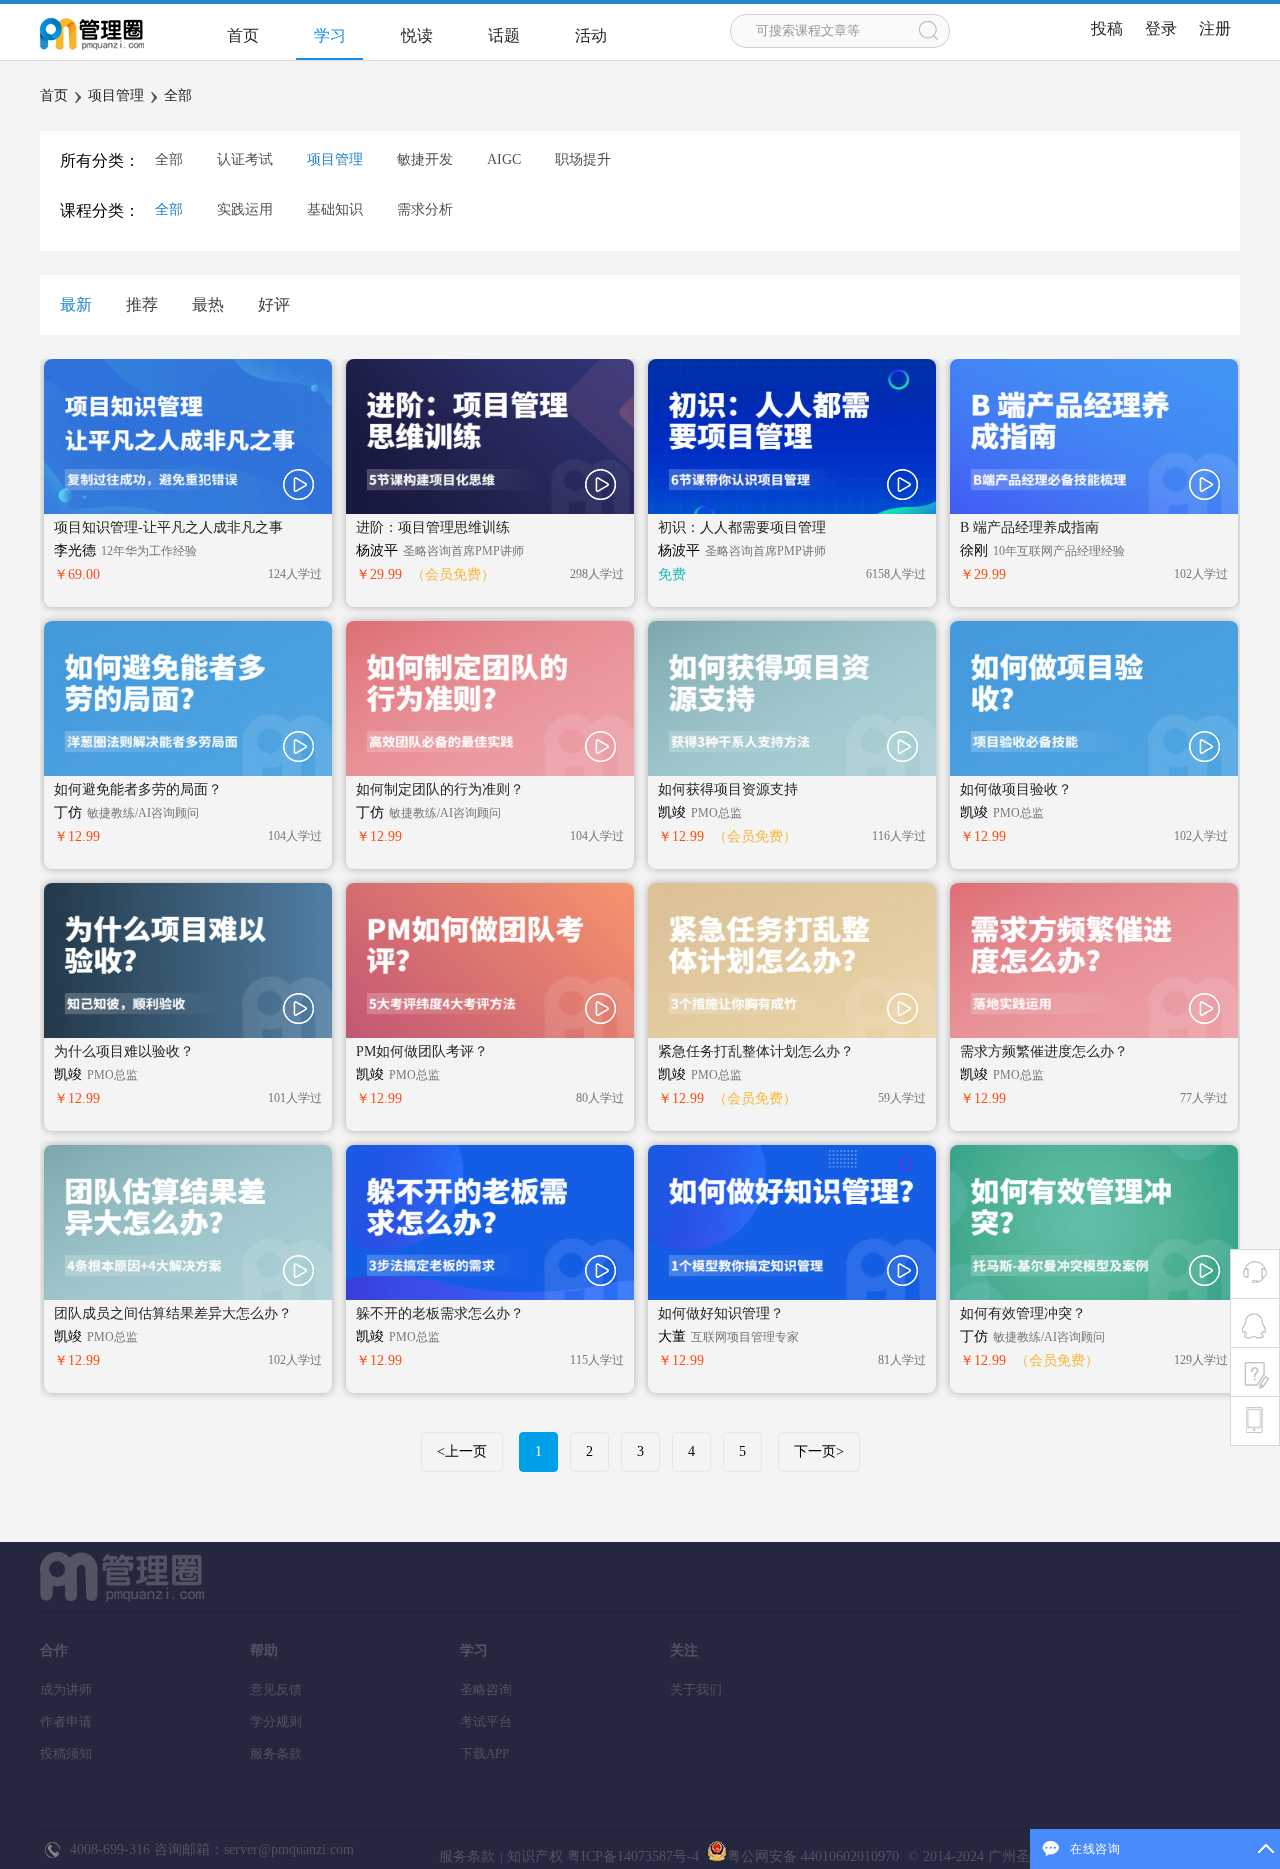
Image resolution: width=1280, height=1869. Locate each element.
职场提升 (583, 159)
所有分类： (100, 160)
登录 (1161, 28)
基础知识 (335, 209)
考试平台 (486, 1721)
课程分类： (100, 210)
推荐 (142, 304)
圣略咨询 (486, 1689)
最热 (208, 304)
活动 (591, 35)
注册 (1215, 28)
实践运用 (245, 209)
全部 (178, 95)
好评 (274, 304)
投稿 (1107, 28)
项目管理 (116, 95)
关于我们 (696, 1689)
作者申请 (66, 1721)
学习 (330, 35)
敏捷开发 (425, 159)
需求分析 (425, 209)
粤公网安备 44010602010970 (813, 1856)
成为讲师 (66, 1689)
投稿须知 (66, 1753)
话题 (504, 35)
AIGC (504, 159)
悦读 (417, 35)
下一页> (819, 1451)
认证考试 (245, 159)
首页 (243, 35)
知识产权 (535, 1856)
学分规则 (276, 1721)
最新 (76, 304)
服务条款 (276, 1753)
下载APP (484, 1753)
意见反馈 (276, 1689)
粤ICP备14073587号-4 (631, 1856)
